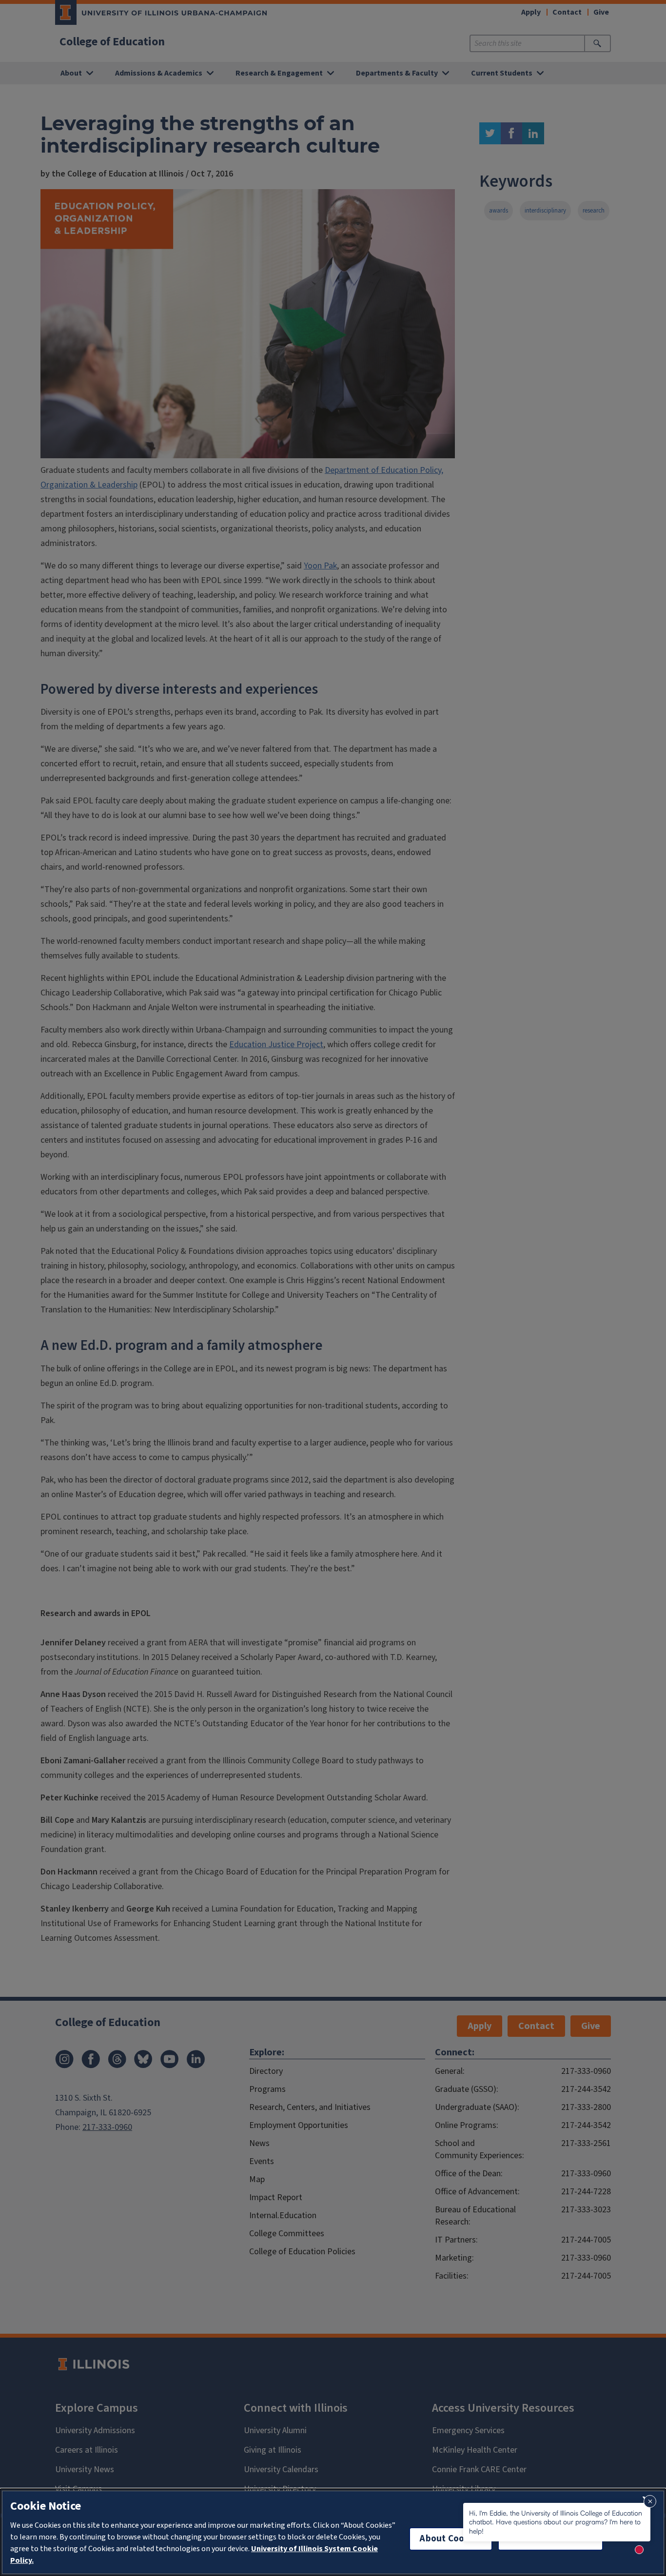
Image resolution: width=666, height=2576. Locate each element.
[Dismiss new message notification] (650, 2501)
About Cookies (451, 2539)
